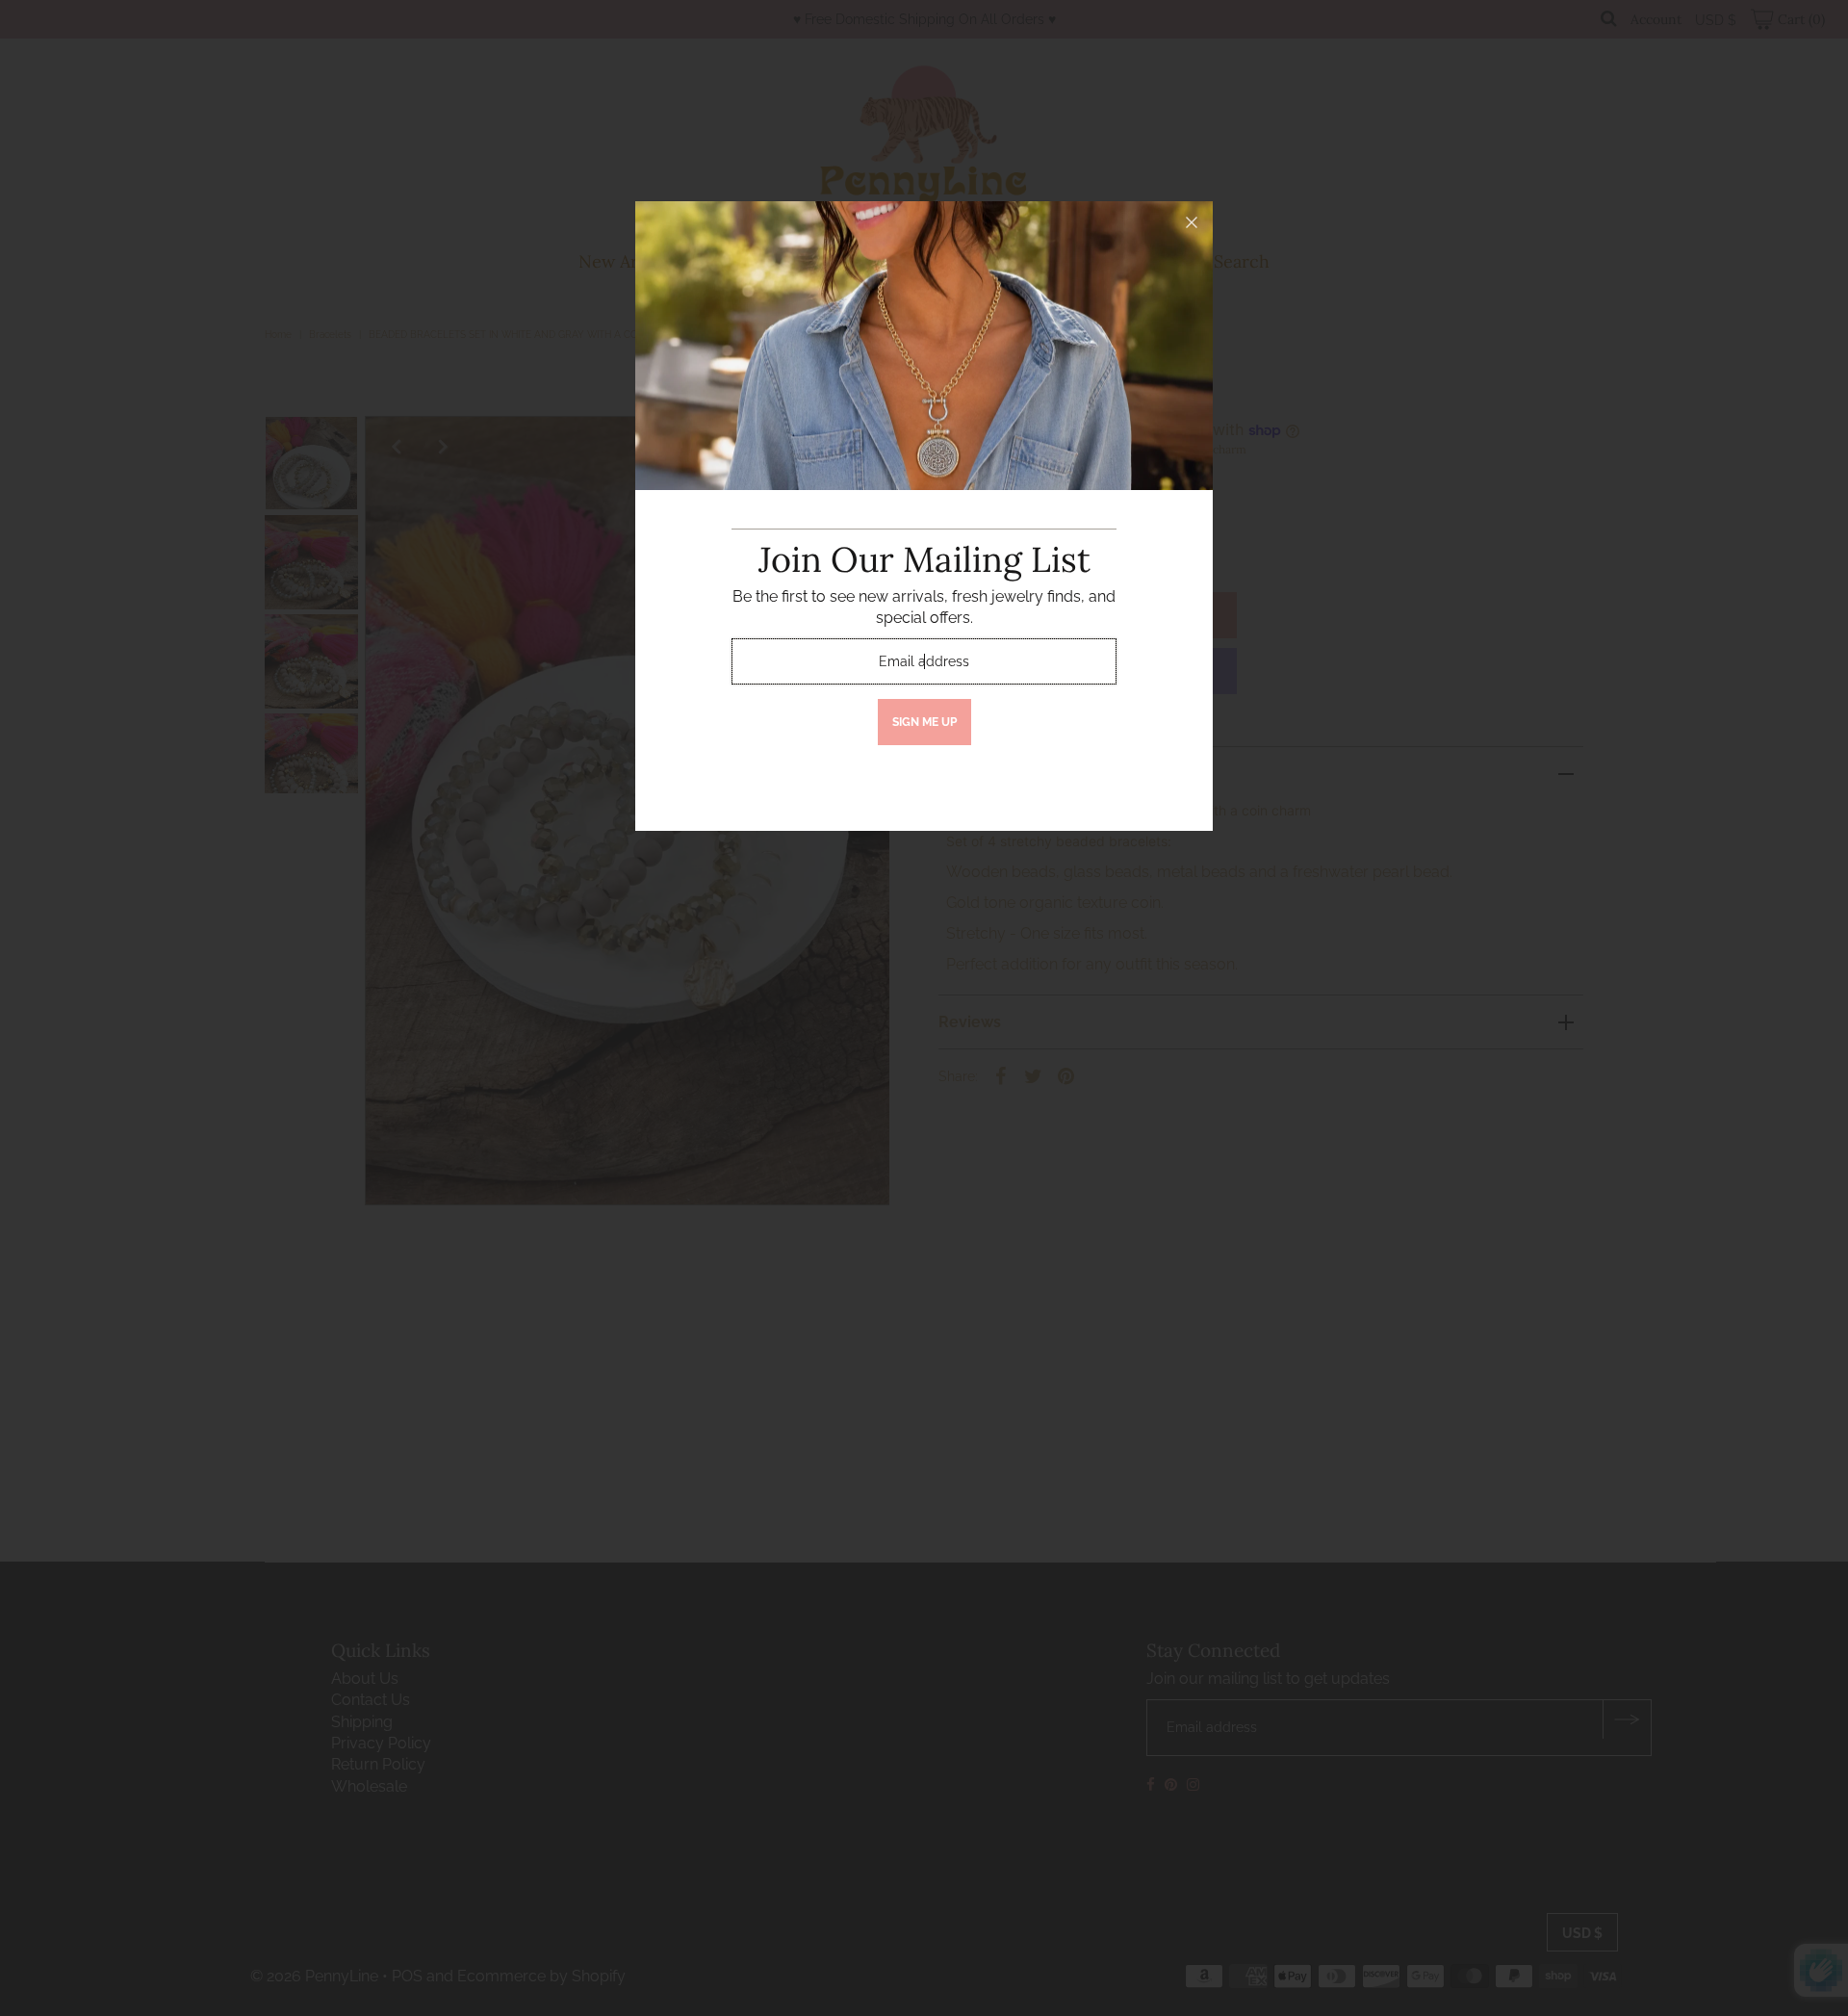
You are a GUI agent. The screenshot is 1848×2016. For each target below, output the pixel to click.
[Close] (1192, 222)
